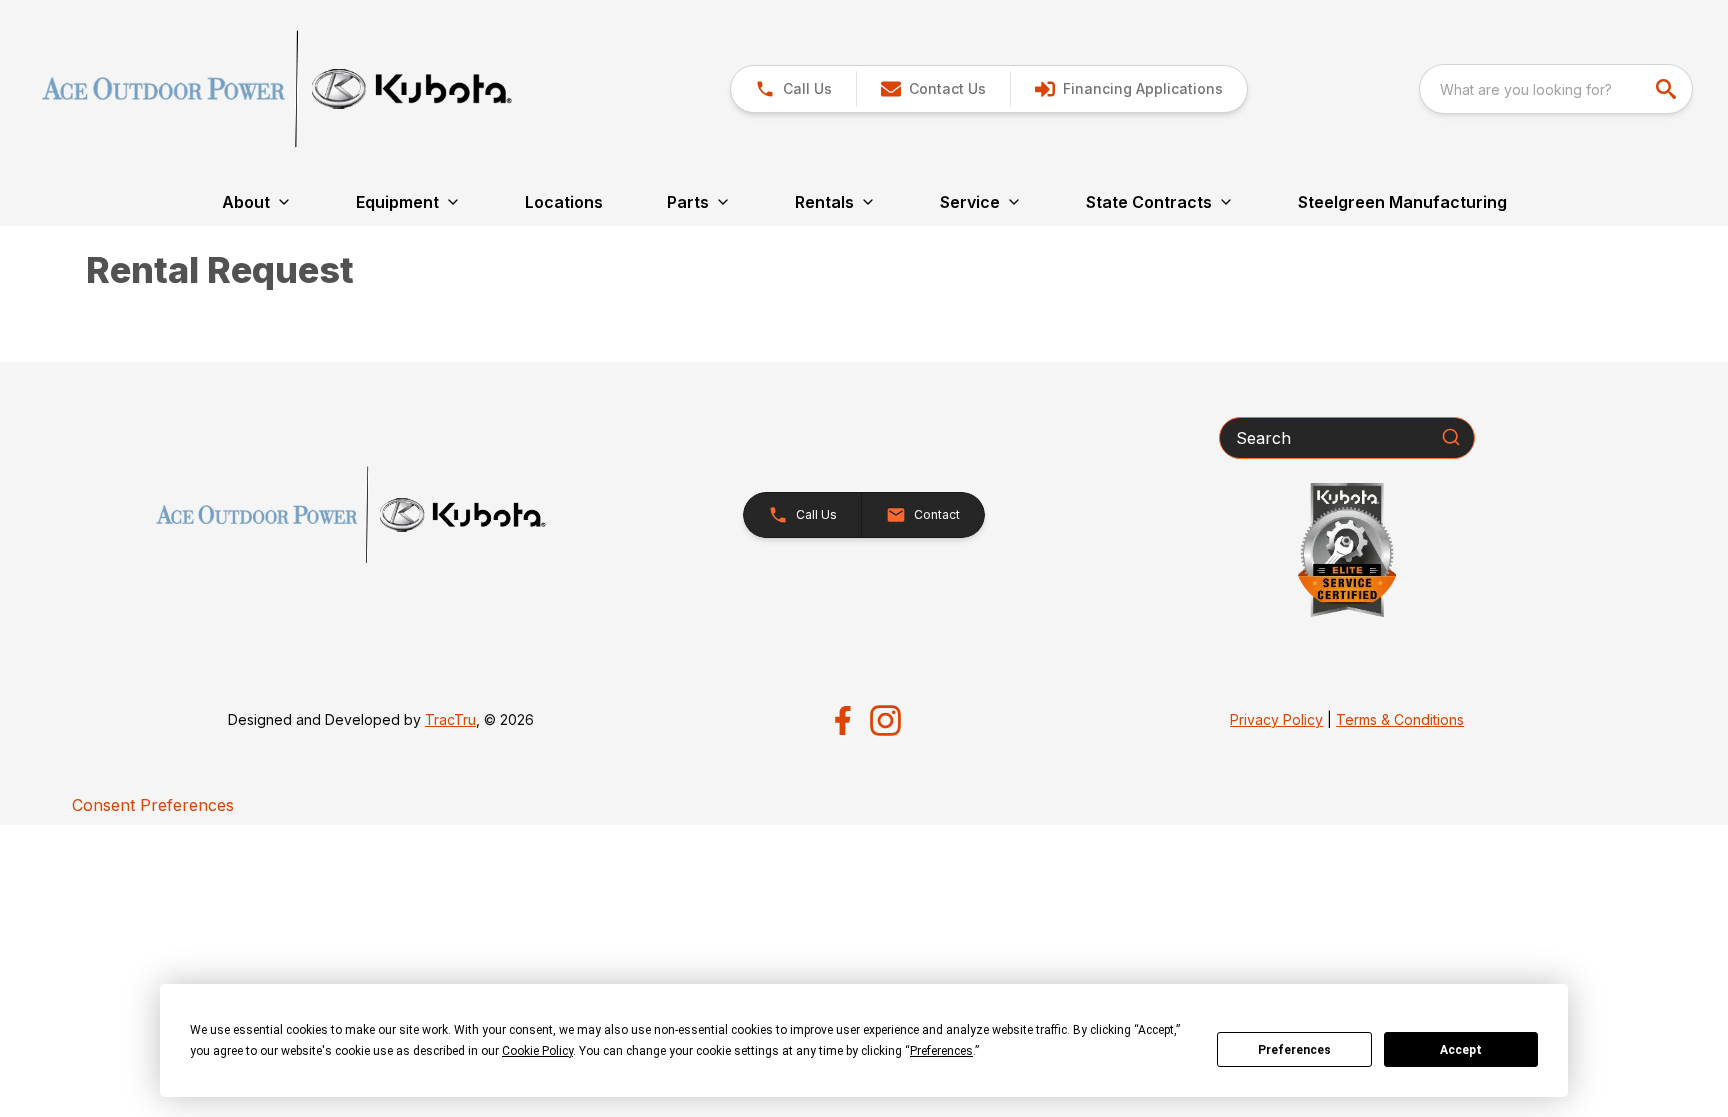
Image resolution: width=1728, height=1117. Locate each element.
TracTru (450, 719)
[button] (793, 89)
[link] (1128, 89)
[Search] (1451, 437)
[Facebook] (842, 720)
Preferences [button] (941, 1051)
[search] (1668, 89)
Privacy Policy (1276, 719)
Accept (1461, 1050)
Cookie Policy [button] (537, 1051)
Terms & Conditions (1400, 719)
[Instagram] (885, 720)
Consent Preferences (153, 805)
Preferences (1294, 1050)
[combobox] (1556, 89)
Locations (564, 202)
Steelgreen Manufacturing (1402, 202)
